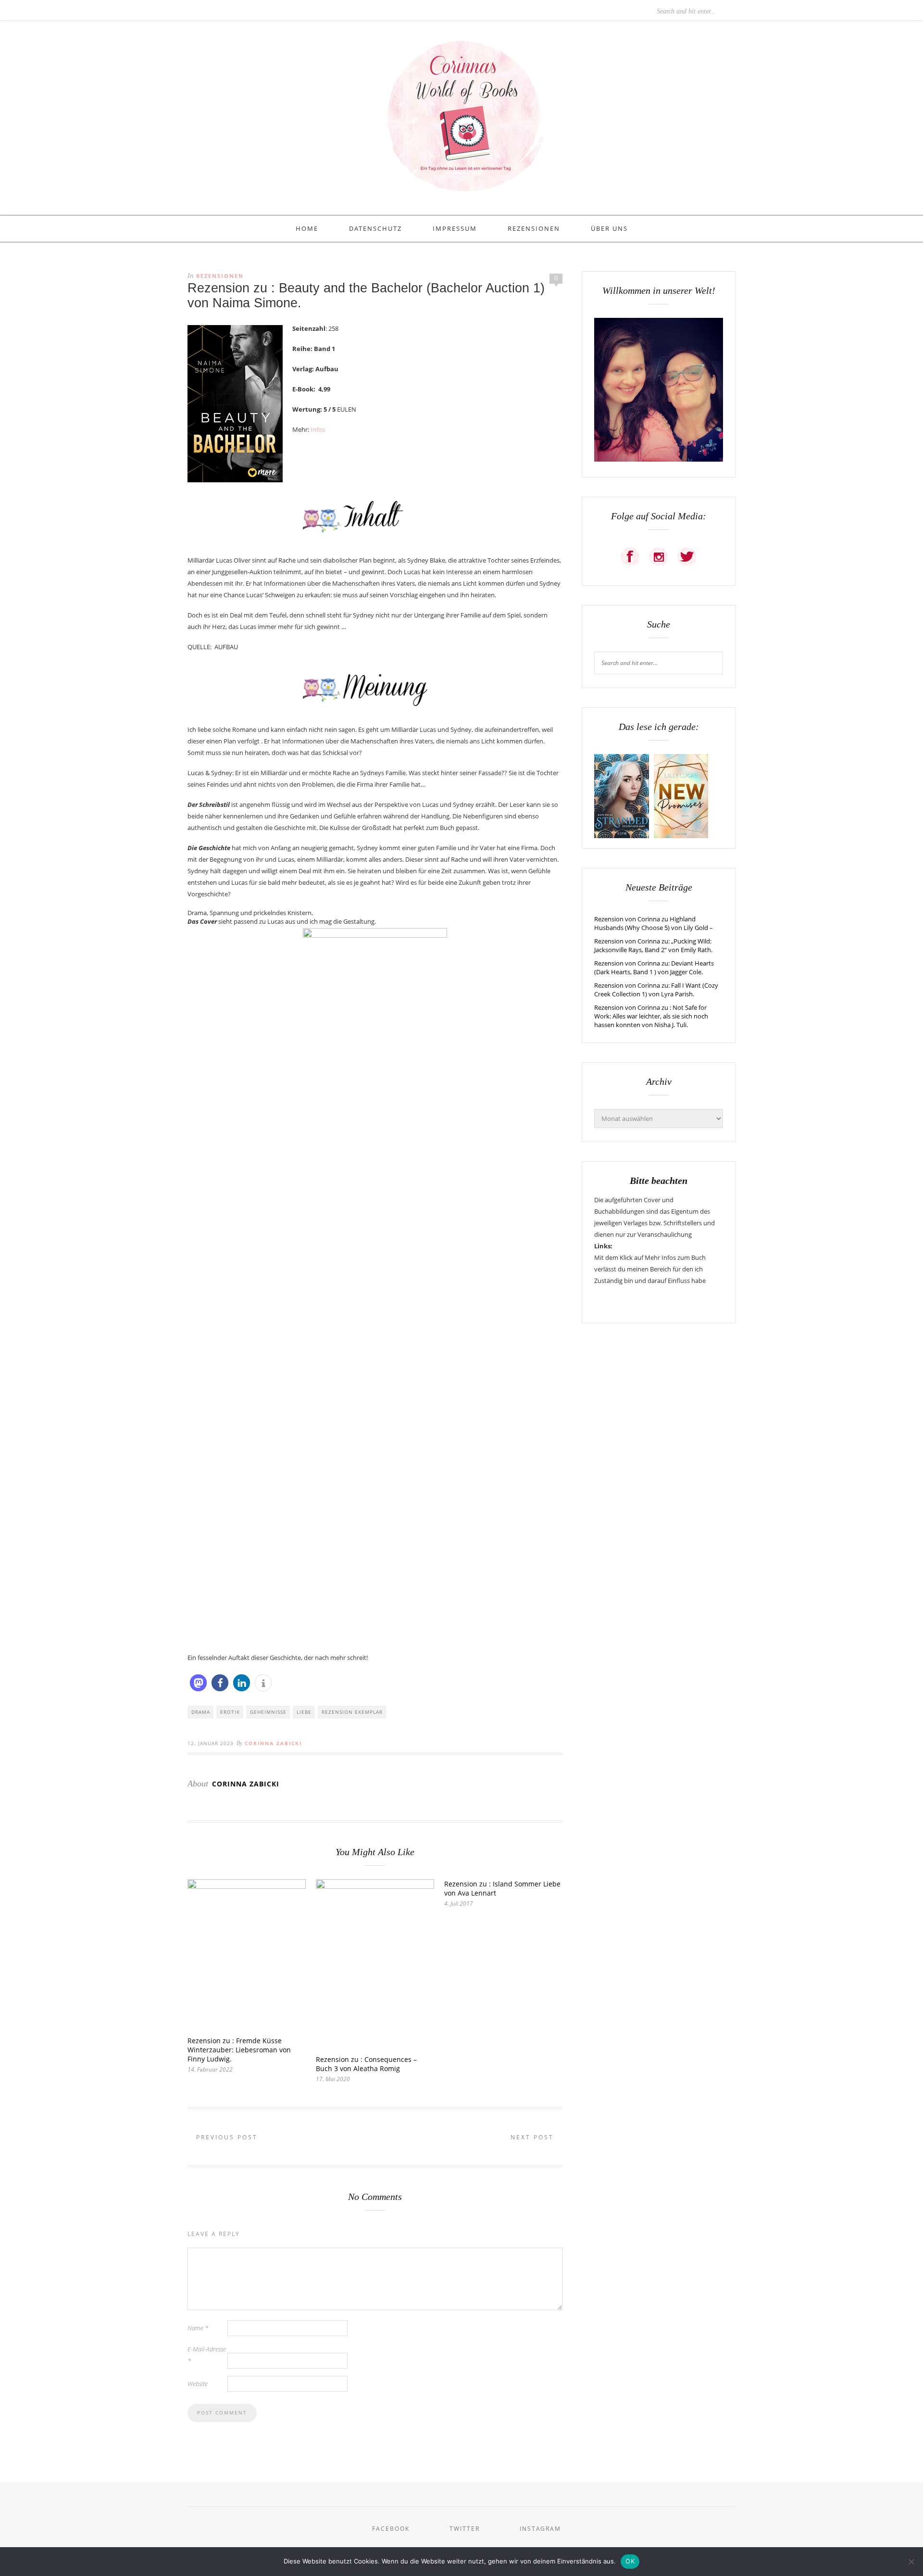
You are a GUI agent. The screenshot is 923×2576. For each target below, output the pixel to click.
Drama (201, 1712)
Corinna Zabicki (273, 1743)
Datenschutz (375, 228)
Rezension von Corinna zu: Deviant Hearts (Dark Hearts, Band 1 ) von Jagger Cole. (654, 968)
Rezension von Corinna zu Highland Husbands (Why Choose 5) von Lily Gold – (654, 923)
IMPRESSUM (455, 228)
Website (198, 2384)
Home (307, 228)
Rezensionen (534, 228)
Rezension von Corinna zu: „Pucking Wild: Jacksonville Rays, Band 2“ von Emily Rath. (653, 945)
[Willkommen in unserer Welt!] (659, 459)
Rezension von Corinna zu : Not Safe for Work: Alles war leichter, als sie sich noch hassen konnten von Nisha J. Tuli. (651, 1016)
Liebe (304, 1712)
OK (630, 2561)
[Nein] (911, 2562)
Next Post (534, 2137)
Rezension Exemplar (352, 1712)
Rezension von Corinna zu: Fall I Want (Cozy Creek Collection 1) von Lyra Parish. (656, 990)
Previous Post (225, 2137)
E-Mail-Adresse (207, 2355)
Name (198, 2328)
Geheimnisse (268, 1712)
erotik (230, 1712)
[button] (198, 1683)
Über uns (609, 228)
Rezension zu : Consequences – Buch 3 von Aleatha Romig (366, 2064)
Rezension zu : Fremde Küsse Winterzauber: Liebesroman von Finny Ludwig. (239, 2050)
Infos (317, 429)
